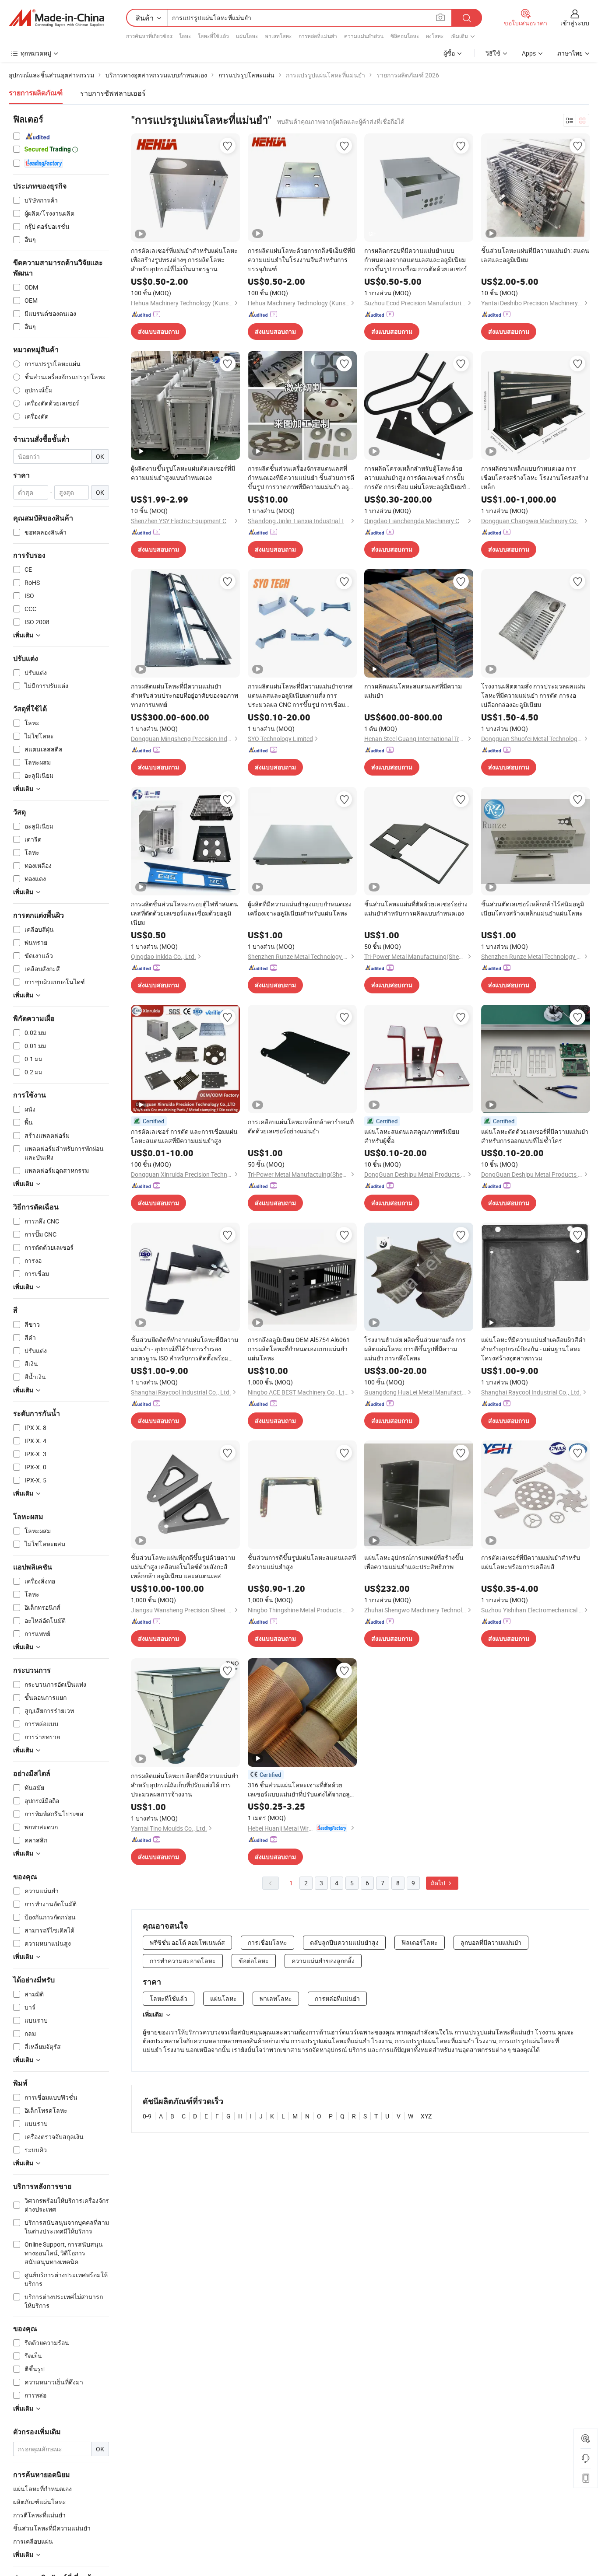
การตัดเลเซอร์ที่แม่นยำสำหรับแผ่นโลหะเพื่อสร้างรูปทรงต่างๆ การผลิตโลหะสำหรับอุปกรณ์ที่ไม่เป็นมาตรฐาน (184, 260)
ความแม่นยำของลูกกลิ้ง (323, 1961)
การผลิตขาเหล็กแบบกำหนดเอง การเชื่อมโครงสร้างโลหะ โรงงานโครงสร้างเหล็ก (535, 477)
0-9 (147, 2116)
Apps (529, 53)
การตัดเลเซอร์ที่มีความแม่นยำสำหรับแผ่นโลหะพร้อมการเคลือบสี (531, 1562)
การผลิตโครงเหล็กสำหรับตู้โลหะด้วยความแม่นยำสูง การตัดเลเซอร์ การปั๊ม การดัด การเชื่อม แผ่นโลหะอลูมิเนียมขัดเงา (417, 478)
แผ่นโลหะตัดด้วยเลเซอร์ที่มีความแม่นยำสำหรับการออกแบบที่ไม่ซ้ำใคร (535, 1136)
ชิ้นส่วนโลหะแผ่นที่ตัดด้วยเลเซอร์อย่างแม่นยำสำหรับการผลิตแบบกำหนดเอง (416, 909)
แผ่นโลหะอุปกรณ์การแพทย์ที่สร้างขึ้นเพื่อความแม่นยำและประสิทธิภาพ (414, 1562)
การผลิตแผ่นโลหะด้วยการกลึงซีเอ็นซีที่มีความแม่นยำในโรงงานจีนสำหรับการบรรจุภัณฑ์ (301, 260)
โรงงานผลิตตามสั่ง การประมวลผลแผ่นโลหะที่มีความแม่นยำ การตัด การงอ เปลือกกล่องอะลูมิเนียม (533, 695)
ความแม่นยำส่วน (364, 36)
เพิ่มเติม (153, 2014)
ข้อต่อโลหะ (254, 1961)
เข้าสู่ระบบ (575, 23)
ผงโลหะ (435, 36)
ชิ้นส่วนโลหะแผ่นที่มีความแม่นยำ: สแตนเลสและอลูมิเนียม (535, 255)
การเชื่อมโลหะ (267, 1942)
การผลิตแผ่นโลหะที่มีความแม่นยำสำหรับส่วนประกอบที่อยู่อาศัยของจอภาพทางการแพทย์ (185, 695)
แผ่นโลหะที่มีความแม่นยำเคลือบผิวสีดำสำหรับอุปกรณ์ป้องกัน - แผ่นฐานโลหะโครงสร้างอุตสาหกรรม (533, 1349)
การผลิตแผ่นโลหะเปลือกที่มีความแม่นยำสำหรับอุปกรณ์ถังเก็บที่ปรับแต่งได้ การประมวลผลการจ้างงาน (185, 1785)
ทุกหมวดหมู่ (36, 53)
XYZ (426, 2116)
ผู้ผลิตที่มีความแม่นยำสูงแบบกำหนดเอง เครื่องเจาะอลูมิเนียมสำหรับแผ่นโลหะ (300, 909)
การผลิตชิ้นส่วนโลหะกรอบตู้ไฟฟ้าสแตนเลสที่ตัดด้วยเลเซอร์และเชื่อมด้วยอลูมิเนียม (185, 913)
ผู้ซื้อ (449, 53)
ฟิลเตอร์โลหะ (420, 1942)
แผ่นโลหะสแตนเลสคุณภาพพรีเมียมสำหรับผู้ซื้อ (412, 1136)
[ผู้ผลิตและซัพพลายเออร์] (56, 18)
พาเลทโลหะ (278, 36)
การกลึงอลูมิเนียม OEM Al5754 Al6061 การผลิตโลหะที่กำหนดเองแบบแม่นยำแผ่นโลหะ (299, 1349)
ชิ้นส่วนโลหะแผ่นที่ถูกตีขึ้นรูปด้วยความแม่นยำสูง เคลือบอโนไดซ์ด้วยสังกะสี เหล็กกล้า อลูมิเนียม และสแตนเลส (183, 1567)
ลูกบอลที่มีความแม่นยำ (491, 1942)
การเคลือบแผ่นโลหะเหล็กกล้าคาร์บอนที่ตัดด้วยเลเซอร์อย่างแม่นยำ (301, 1126)
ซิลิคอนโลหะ (405, 36)
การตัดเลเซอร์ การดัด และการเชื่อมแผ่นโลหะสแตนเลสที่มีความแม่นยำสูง (184, 1136)
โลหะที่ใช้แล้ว (213, 36)
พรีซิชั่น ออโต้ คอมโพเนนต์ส (187, 1942)
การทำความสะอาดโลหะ (183, 1961)
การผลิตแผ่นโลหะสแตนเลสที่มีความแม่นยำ (413, 691)
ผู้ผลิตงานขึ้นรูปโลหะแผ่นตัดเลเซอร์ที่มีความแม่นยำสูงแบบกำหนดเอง (183, 473)
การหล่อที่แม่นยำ (318, 36)
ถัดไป (439, 1883)
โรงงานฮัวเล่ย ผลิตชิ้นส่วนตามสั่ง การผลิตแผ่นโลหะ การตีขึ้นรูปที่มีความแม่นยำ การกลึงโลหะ (415, 1349)
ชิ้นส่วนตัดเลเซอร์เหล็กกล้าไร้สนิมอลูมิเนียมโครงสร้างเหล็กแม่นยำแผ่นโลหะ (533, 909)
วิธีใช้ (493, 53)
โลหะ (185, 36)
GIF (373, 234)
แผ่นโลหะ (247, 36)
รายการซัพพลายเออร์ (113, 93)
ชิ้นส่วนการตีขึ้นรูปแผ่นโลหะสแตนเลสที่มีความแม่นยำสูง (302, 1562)
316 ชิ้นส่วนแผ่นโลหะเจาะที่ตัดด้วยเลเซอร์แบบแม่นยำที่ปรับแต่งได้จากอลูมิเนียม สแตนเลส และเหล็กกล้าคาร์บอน (301, 1790)
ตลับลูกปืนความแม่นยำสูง (344, 1942)
